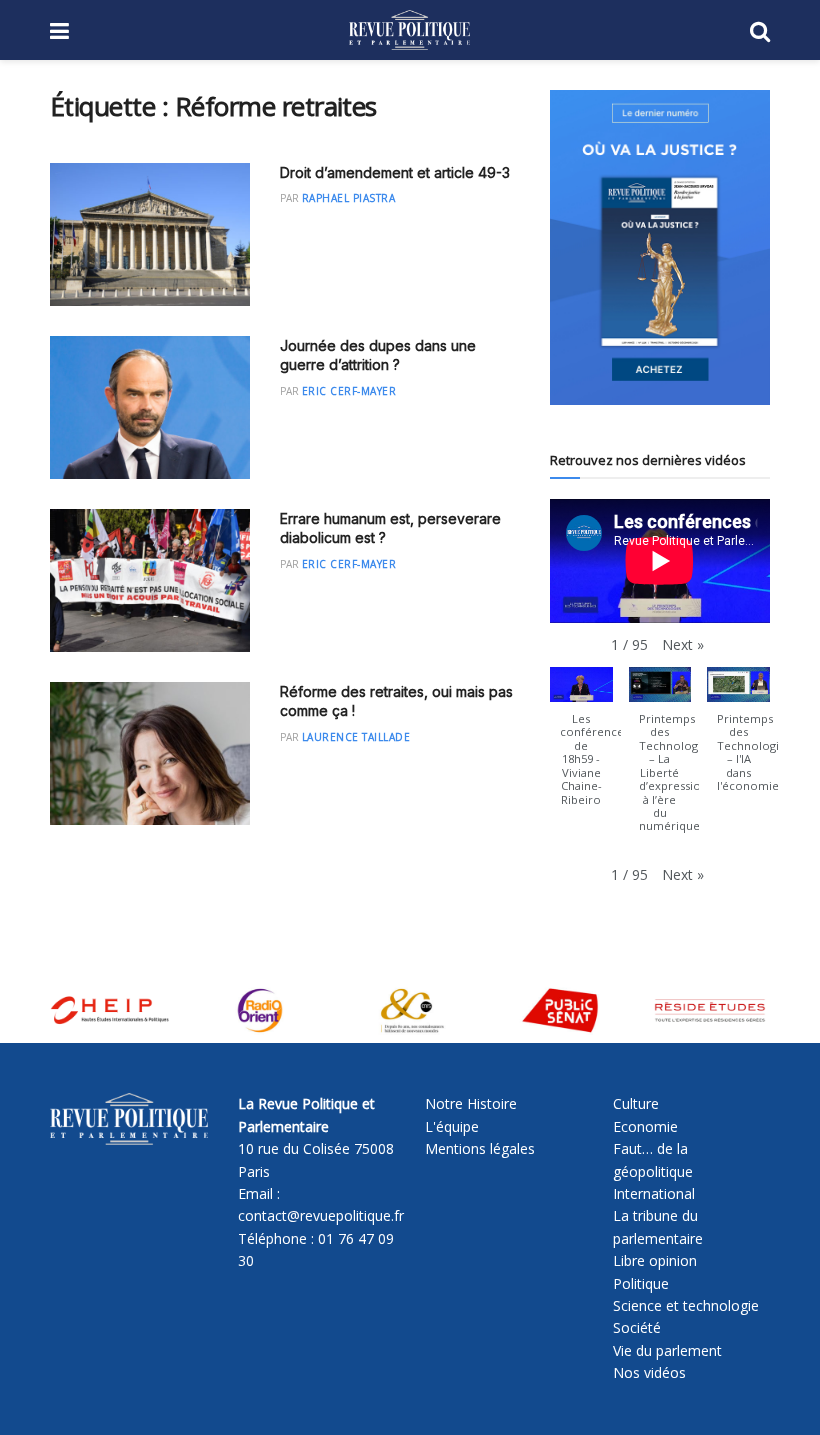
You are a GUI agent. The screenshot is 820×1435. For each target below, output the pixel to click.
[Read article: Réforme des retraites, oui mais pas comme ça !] (150, 753)
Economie (645, 1126)
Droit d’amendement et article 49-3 (395, 172)
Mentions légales (480, 1148)
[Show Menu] (59, 30)
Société (637, 1327)
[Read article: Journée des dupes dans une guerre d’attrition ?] (150, 407)
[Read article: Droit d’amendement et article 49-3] (150, 234)
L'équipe (452, 1126)
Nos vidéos (649, 1372)
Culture (636, 1103)
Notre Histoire (471, 1103)
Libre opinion (655, 1260)
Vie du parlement (667, 1350)
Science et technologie (686, 1305)
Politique (641, 1283)
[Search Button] (760, 30)
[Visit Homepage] (409, 30)
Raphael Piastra (349, 198)
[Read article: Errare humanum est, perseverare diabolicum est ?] (150, 580)
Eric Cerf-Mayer (349, 391)
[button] (683, 645)
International (654, 1193)
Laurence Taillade (356, 737)
